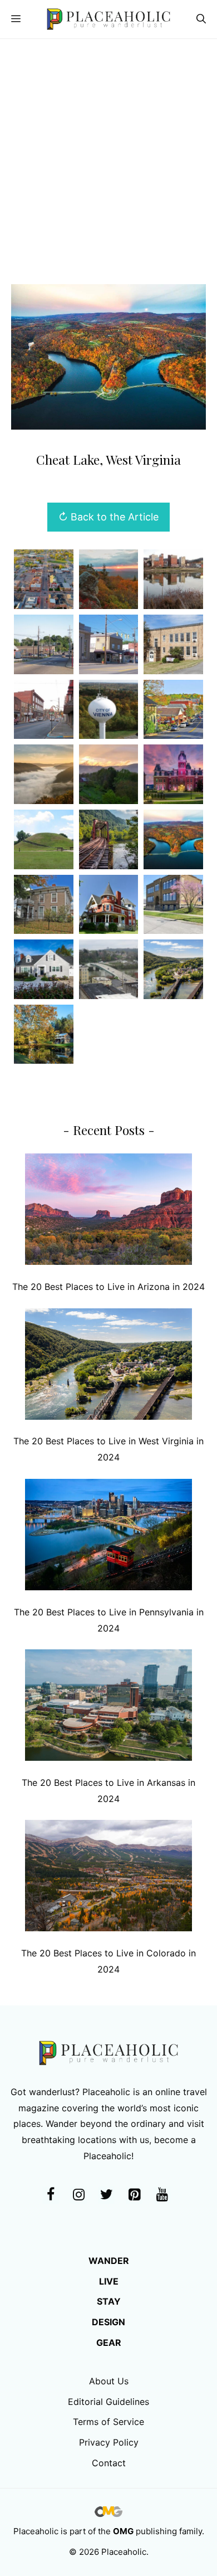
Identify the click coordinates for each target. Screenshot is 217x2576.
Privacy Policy (109, 2442)
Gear (109, 2343)
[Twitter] (106, 2195)
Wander (109, 2261)
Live (109, 2281)
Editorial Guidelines (108, 2402)
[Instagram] (78, 2195)
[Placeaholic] (108, 19)
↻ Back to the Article (108, 517)
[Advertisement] (108, 153)
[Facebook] (51, 2195)
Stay (109, 2301)
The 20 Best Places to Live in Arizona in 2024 (108, 1287)
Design (108, 2322)
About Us (109, 2381)
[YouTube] (162, 2195)
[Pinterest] (134, 2195)
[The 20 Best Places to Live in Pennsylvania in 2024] (108, 1537)
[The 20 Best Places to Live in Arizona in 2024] (108, 1212)
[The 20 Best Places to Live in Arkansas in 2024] (108, 1708)
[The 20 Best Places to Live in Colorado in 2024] (108, 1878)
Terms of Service (108, 2422)
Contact (109, 2463)
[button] (201, 19)
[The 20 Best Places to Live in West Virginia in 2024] (108, 1367)
